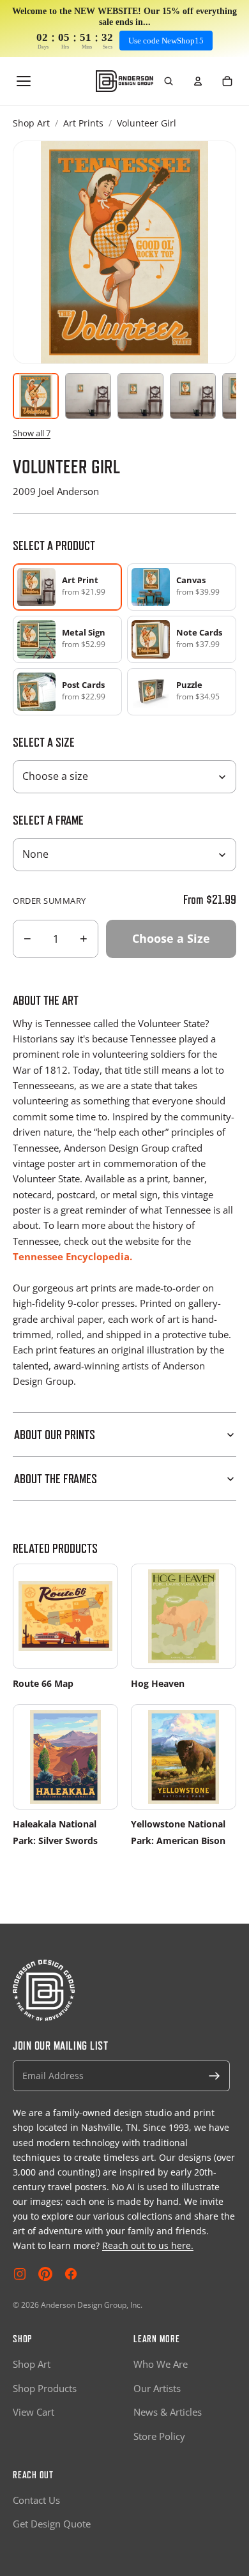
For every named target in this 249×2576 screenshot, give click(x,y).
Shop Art (31, 123)
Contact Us (36, 2500)
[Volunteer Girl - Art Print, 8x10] (88, 396)
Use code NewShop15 (166, 41)
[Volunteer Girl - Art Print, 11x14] (140, 396)
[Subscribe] (215, 2076)
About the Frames (56, 1479)
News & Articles (168, 2412)
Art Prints (83, 123)
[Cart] (227, 81)
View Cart (34, 2412)
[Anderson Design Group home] (124, 81)
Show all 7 (32, 433)
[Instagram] (20, 2274)
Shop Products (45, 2388)
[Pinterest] (45, 2274)
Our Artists (157, 2388)
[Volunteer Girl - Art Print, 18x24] (193, 396)
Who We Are (161, 2364)
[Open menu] (24, 81)
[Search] (169, 81)
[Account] (198, 81)
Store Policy (159, 2436)
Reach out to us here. (148, 2245)
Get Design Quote (52, 2524)
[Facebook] (71, 2274)
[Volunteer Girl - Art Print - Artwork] (36, 396)
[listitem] (182, 587)
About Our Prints (55, 1435)
